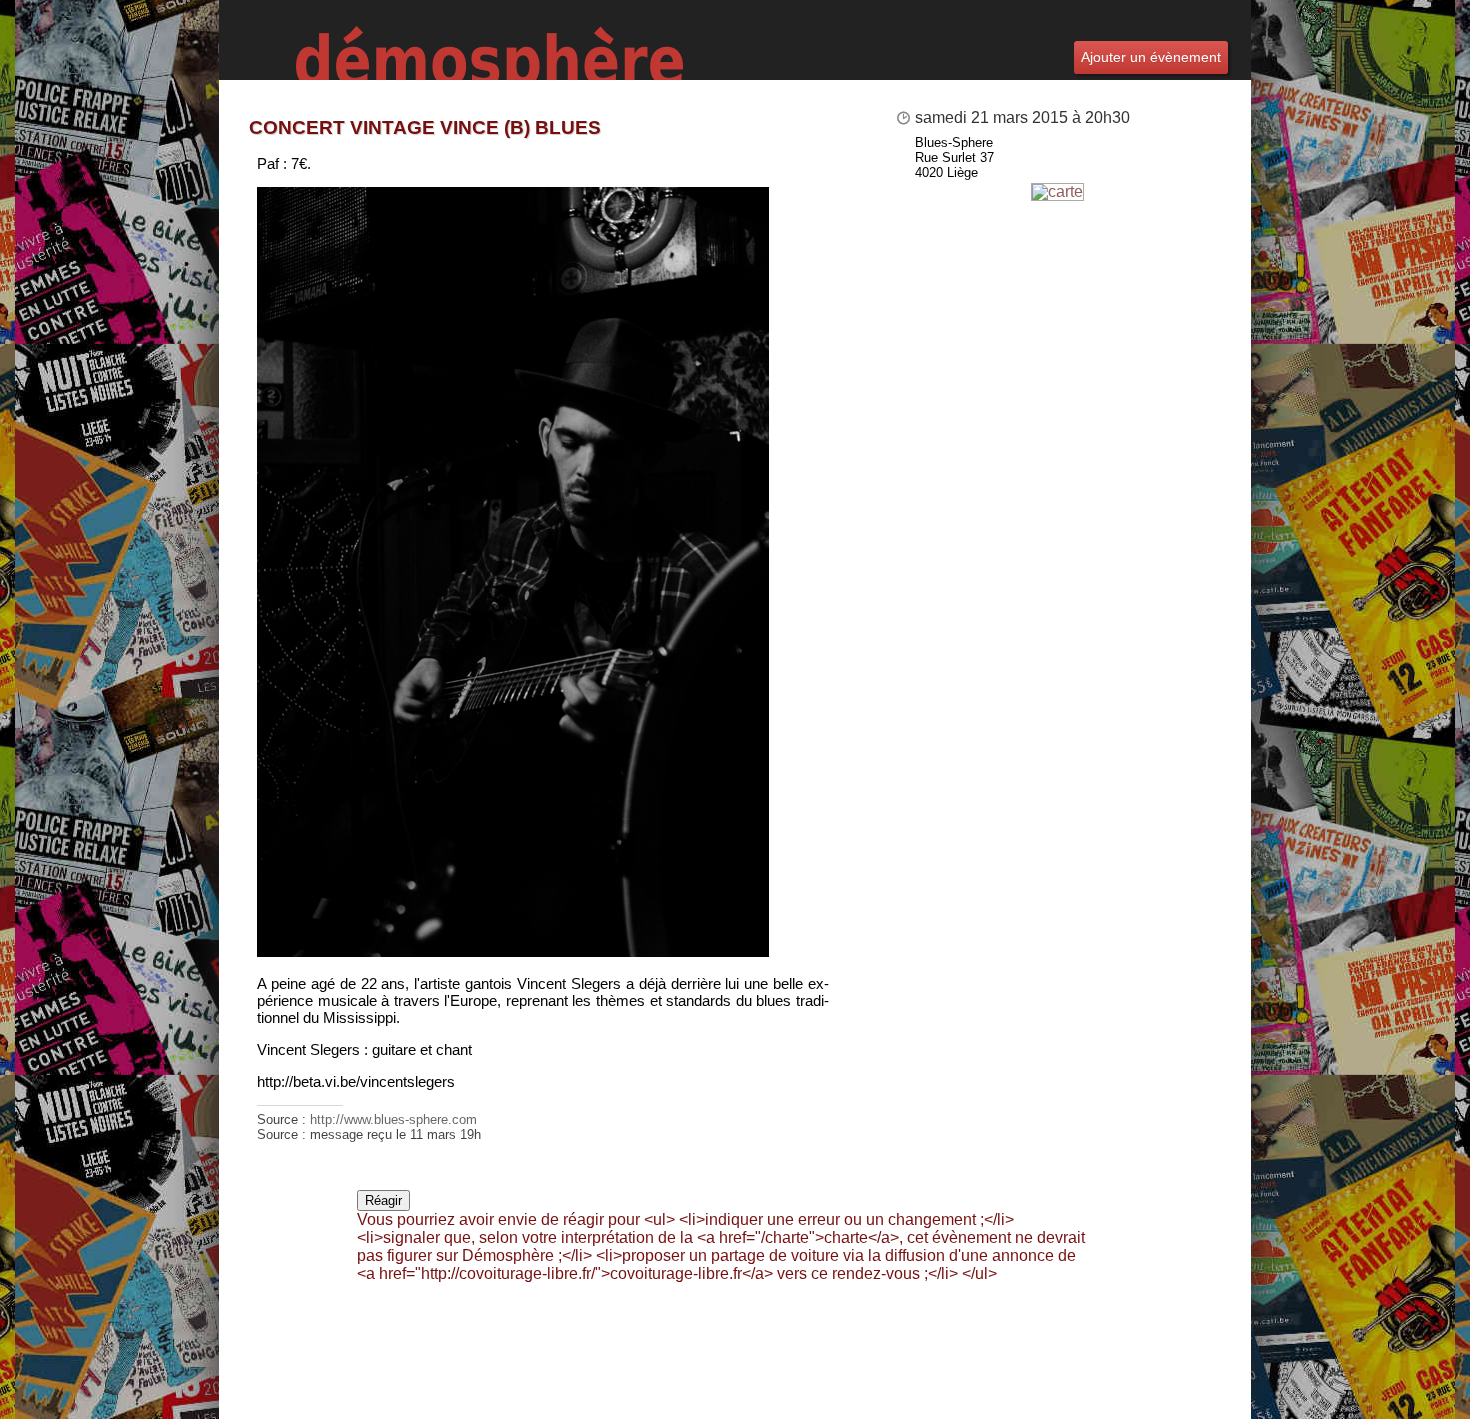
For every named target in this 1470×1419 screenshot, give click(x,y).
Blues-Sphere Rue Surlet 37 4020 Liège (954, 157)
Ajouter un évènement (1151, 57)
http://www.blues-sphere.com (393, 1119)
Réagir (383, 1200)
